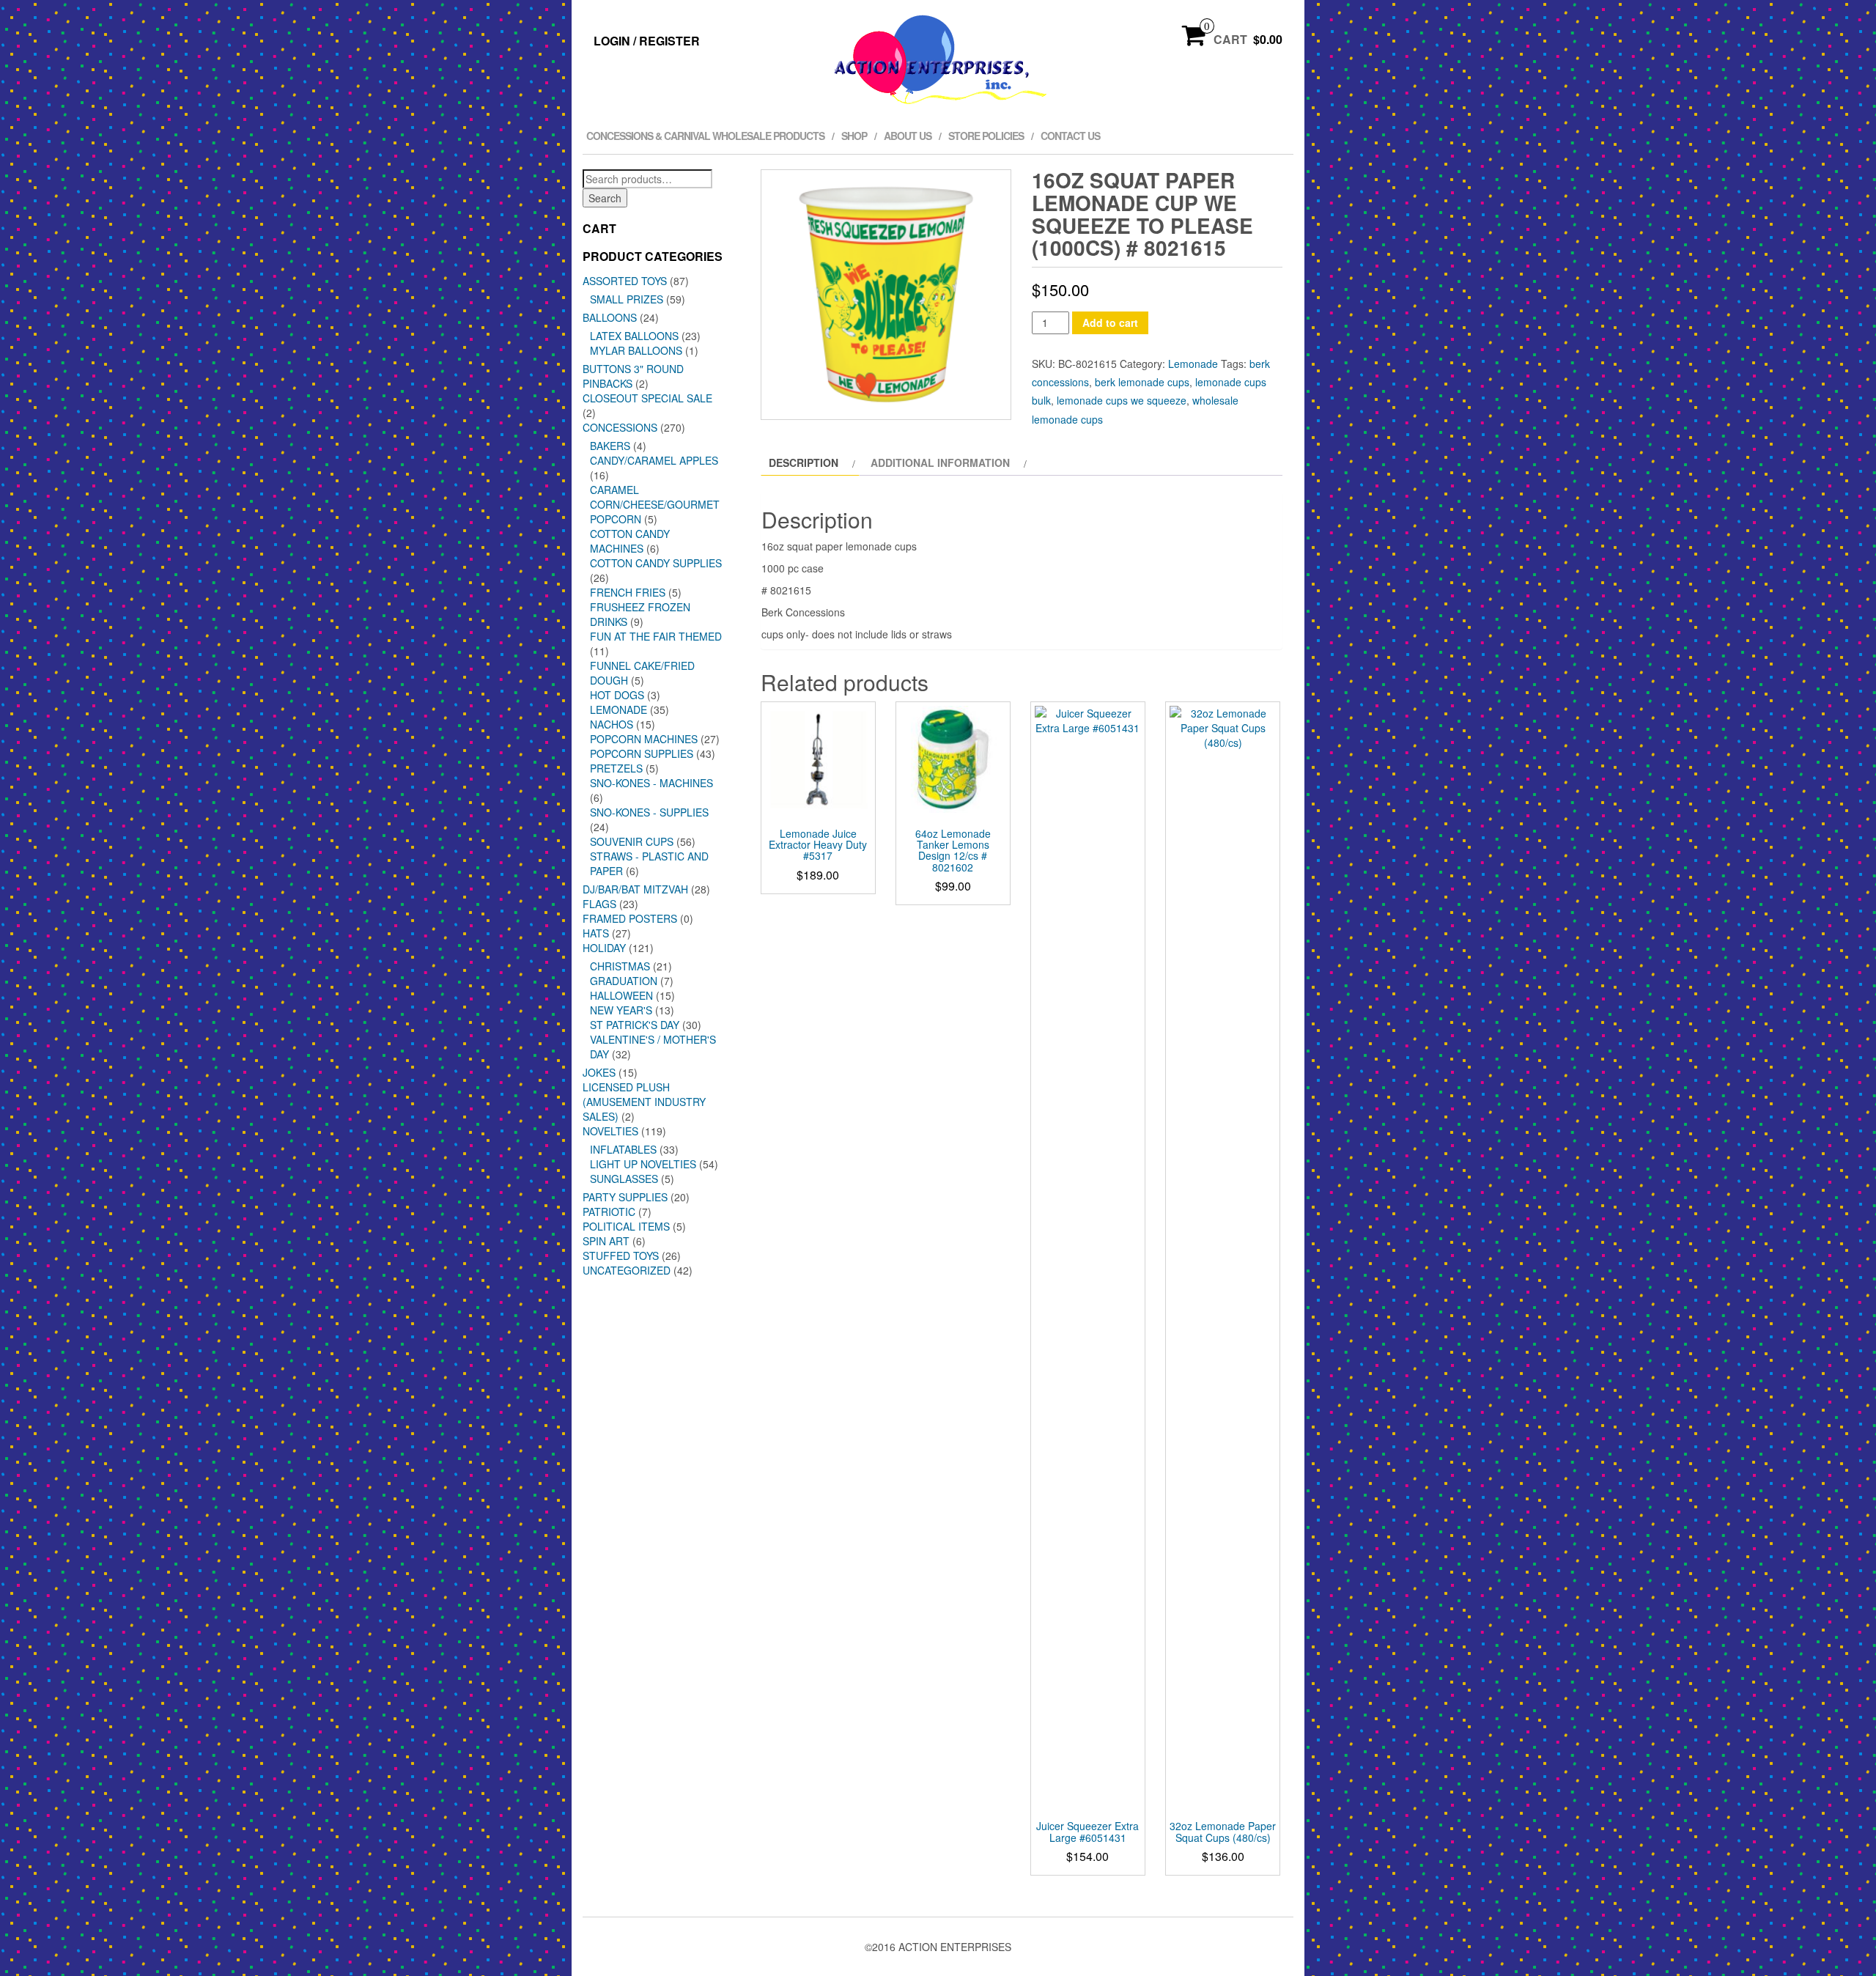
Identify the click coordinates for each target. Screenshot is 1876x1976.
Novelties (610, 1131)
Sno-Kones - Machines (651, 783)
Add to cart (1110, 322)
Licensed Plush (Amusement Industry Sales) (644, 1102)
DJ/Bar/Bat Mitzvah (635, 889)
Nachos (612, 724)
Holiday (604, 948)
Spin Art (606, 1241)
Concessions (620, 427)
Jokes (599, 1072)
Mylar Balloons (636, 350)
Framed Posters (630, 918)
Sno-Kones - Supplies (649, 812)
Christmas (620, 966)
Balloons (610, 317)
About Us (908, 136)
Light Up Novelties (643, 1164)
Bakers (610, 446)
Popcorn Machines (644, 739)
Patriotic (609, 1212)
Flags (599, 904)
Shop (854, 136)
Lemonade (618, 709)
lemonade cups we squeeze (1122, 400)
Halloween (621, 995)
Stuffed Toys (621, 1256)
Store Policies (986, 136)
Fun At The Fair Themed (656, 636)
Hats (596, 933)
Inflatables (623, 1149)
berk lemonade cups (1142, 382)
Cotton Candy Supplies (656, 563)
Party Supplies (625, 1197)
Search (605, 198)
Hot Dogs (617, 695)
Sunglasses (624, 1179)
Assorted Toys (625, 281)
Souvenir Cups (632, 841)
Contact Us (1070, 136)
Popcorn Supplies (642, 753)
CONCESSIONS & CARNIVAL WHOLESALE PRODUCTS (705, 136)
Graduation (624, 981)
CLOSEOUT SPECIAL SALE (647, 398)
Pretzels (616, 768)
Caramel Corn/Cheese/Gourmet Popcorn (655, 504)
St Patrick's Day (635, 1025)
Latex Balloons (634, 336)
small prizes (627, 299)
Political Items (626, 1226)
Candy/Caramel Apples (654, 460)
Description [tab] (804, 462)
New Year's (621, 1010)
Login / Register (647, 41)
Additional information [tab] (940, 462)
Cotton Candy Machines (630, 541)
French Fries (628, 592)
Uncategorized (627, 1270)
